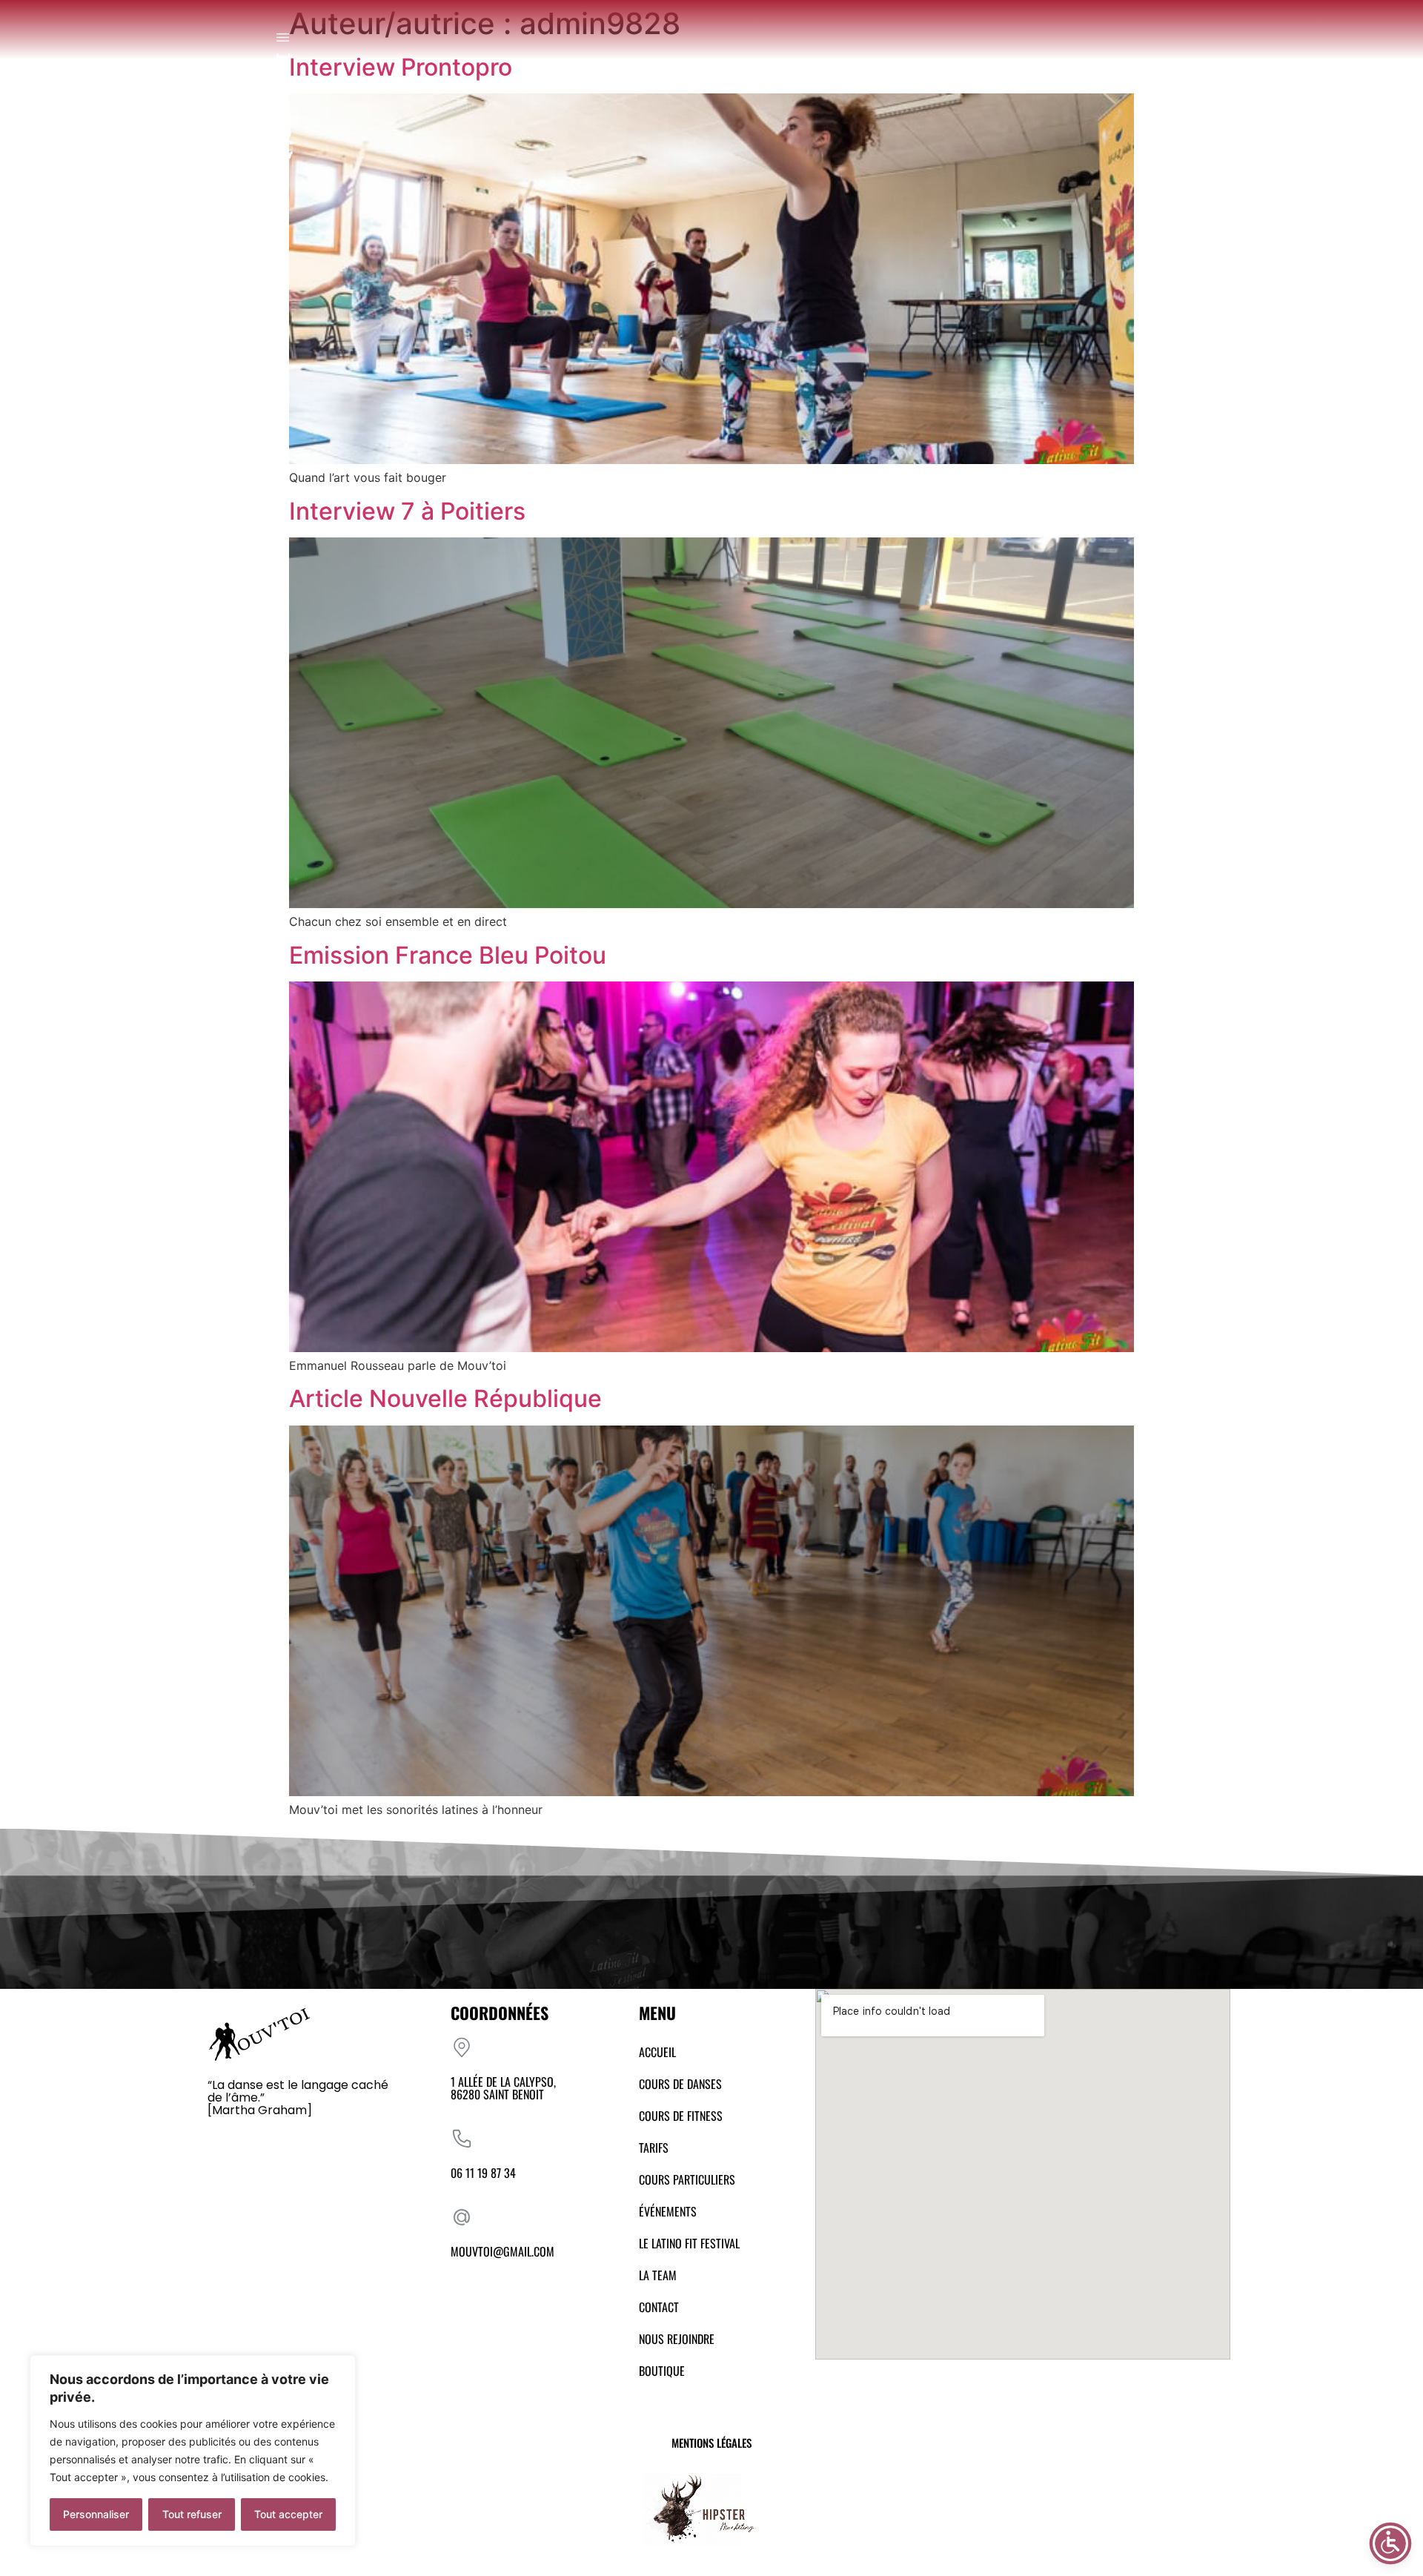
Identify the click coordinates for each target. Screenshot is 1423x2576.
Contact (659, 2307)
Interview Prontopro (401, 67)
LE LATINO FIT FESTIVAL (689, 2243)
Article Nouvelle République (445, 1398)
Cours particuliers (687, 2179)
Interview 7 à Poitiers (407, 511)
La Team (658, 2275)
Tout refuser (192, 2514)
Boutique (662, 2371)
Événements (668, 2211)
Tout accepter (288, 2514)
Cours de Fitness (681, 2116)
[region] (193, 2451)
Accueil (657, 2052)
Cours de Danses (680, 2084)
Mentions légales (711, 2443)
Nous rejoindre (677, 2339)
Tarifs (654, 2148)
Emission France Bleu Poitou (448, 955)
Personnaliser (96, 2514)
